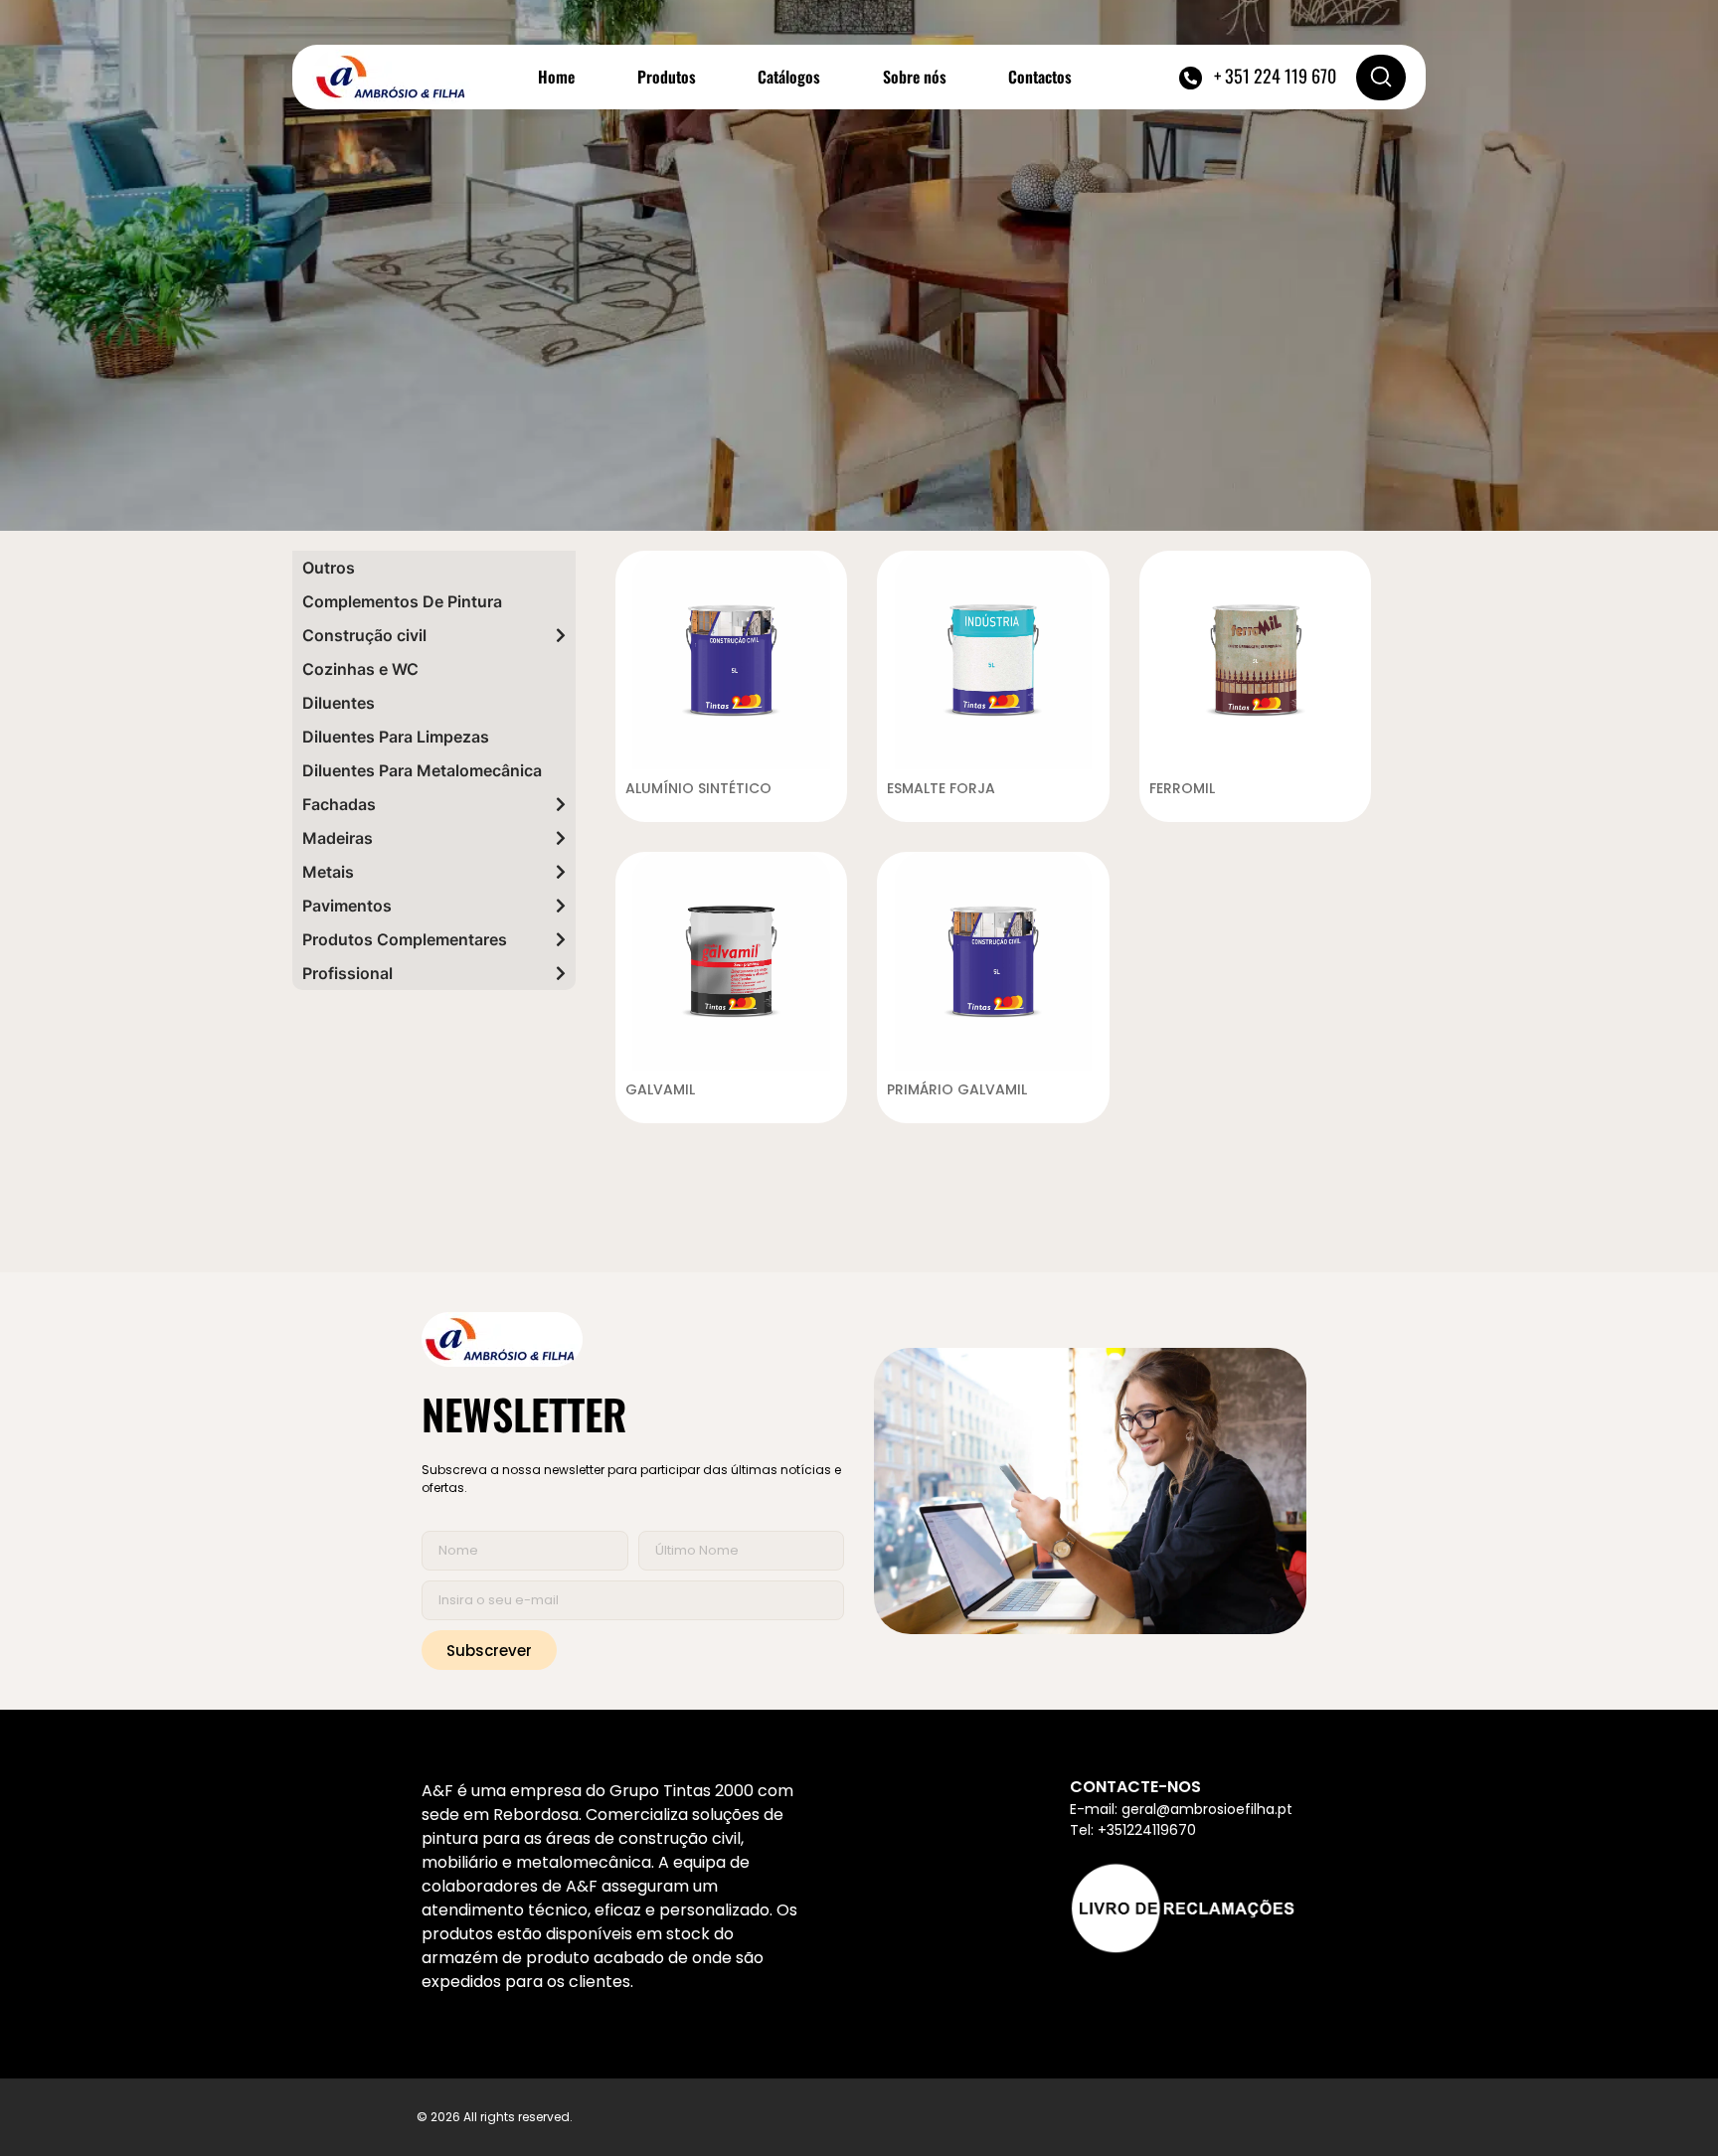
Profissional (347, 973)
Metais (328, 872)
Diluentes (339, 703)
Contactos (1040, 77)
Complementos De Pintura (402, 601)
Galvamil (660, 1089)
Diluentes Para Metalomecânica (422, 770)
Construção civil (364, 635)
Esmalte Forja (941, 788)
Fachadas (339, 804)
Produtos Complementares (405, 939)
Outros (329, 568)
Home (556, 77)
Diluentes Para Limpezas (396, 737)
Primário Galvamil (957, 1089)
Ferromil (1182, 788)
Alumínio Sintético (698, 788)
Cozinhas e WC (360, 669)
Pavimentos (347, 906)
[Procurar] (1381, 78)
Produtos (667, 77)
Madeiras (338, 838)
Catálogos (789, 77)
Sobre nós (915, 77)
